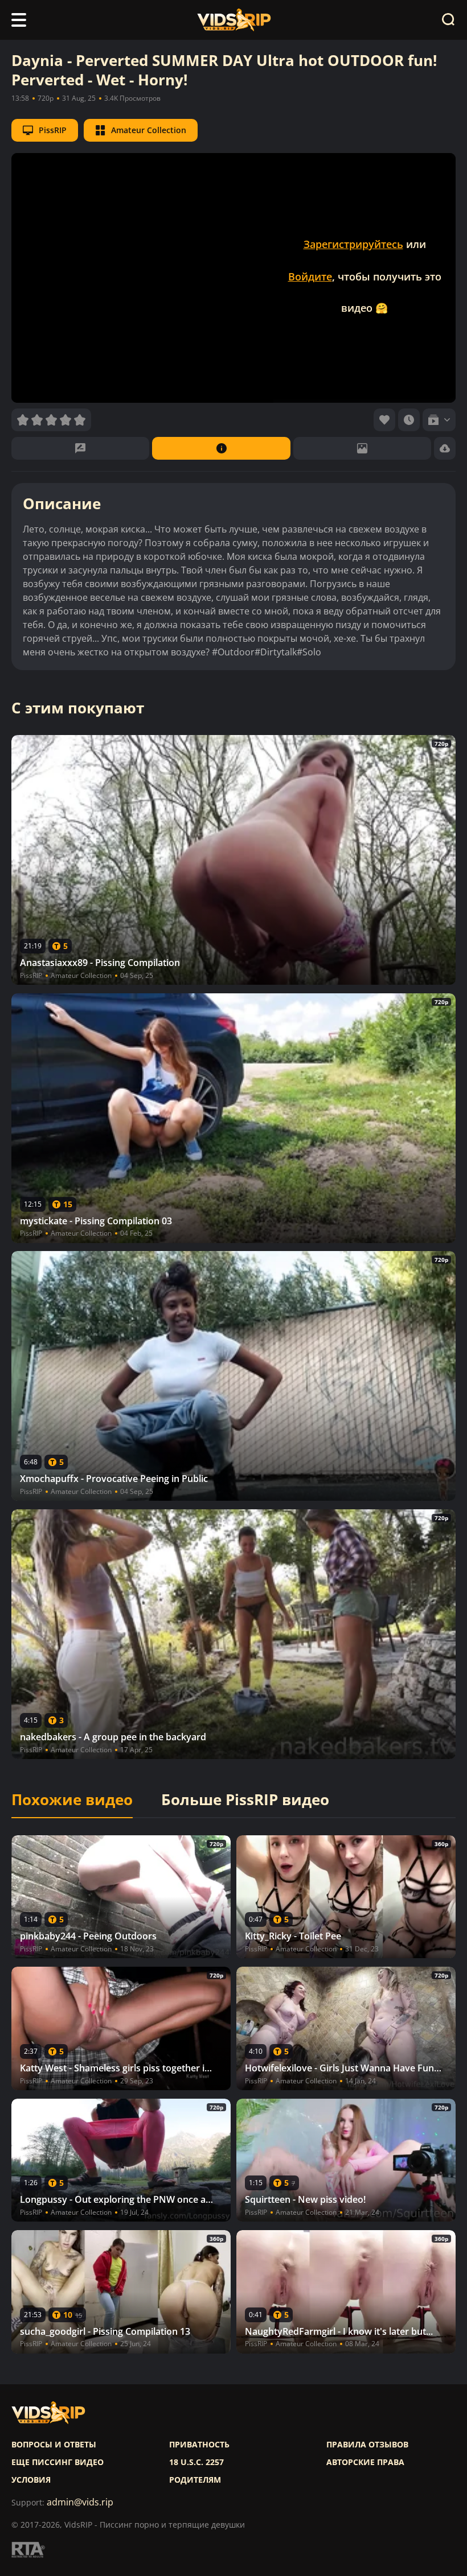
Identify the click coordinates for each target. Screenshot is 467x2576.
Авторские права (365, 2462)
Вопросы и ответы (54, 2445)
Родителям (195, 2480)
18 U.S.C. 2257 (196, 2462)
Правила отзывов (367, 2445)
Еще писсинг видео (58, 2462)
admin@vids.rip (80, 2502)
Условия (31, 2480)
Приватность (199, 2445)
